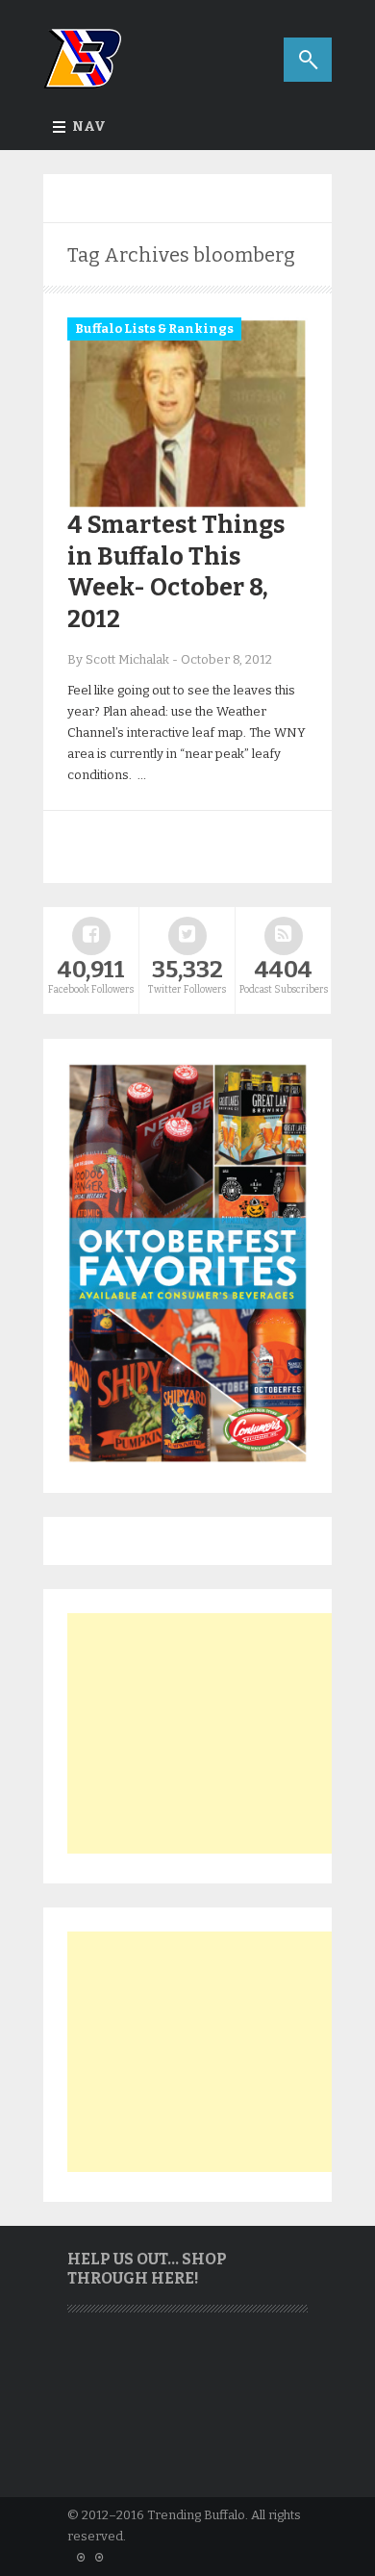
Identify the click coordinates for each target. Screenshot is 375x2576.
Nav (89, 126)
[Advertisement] (212, 1733)
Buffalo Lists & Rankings (154, 328)
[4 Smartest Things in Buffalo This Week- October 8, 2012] (187, 505)
